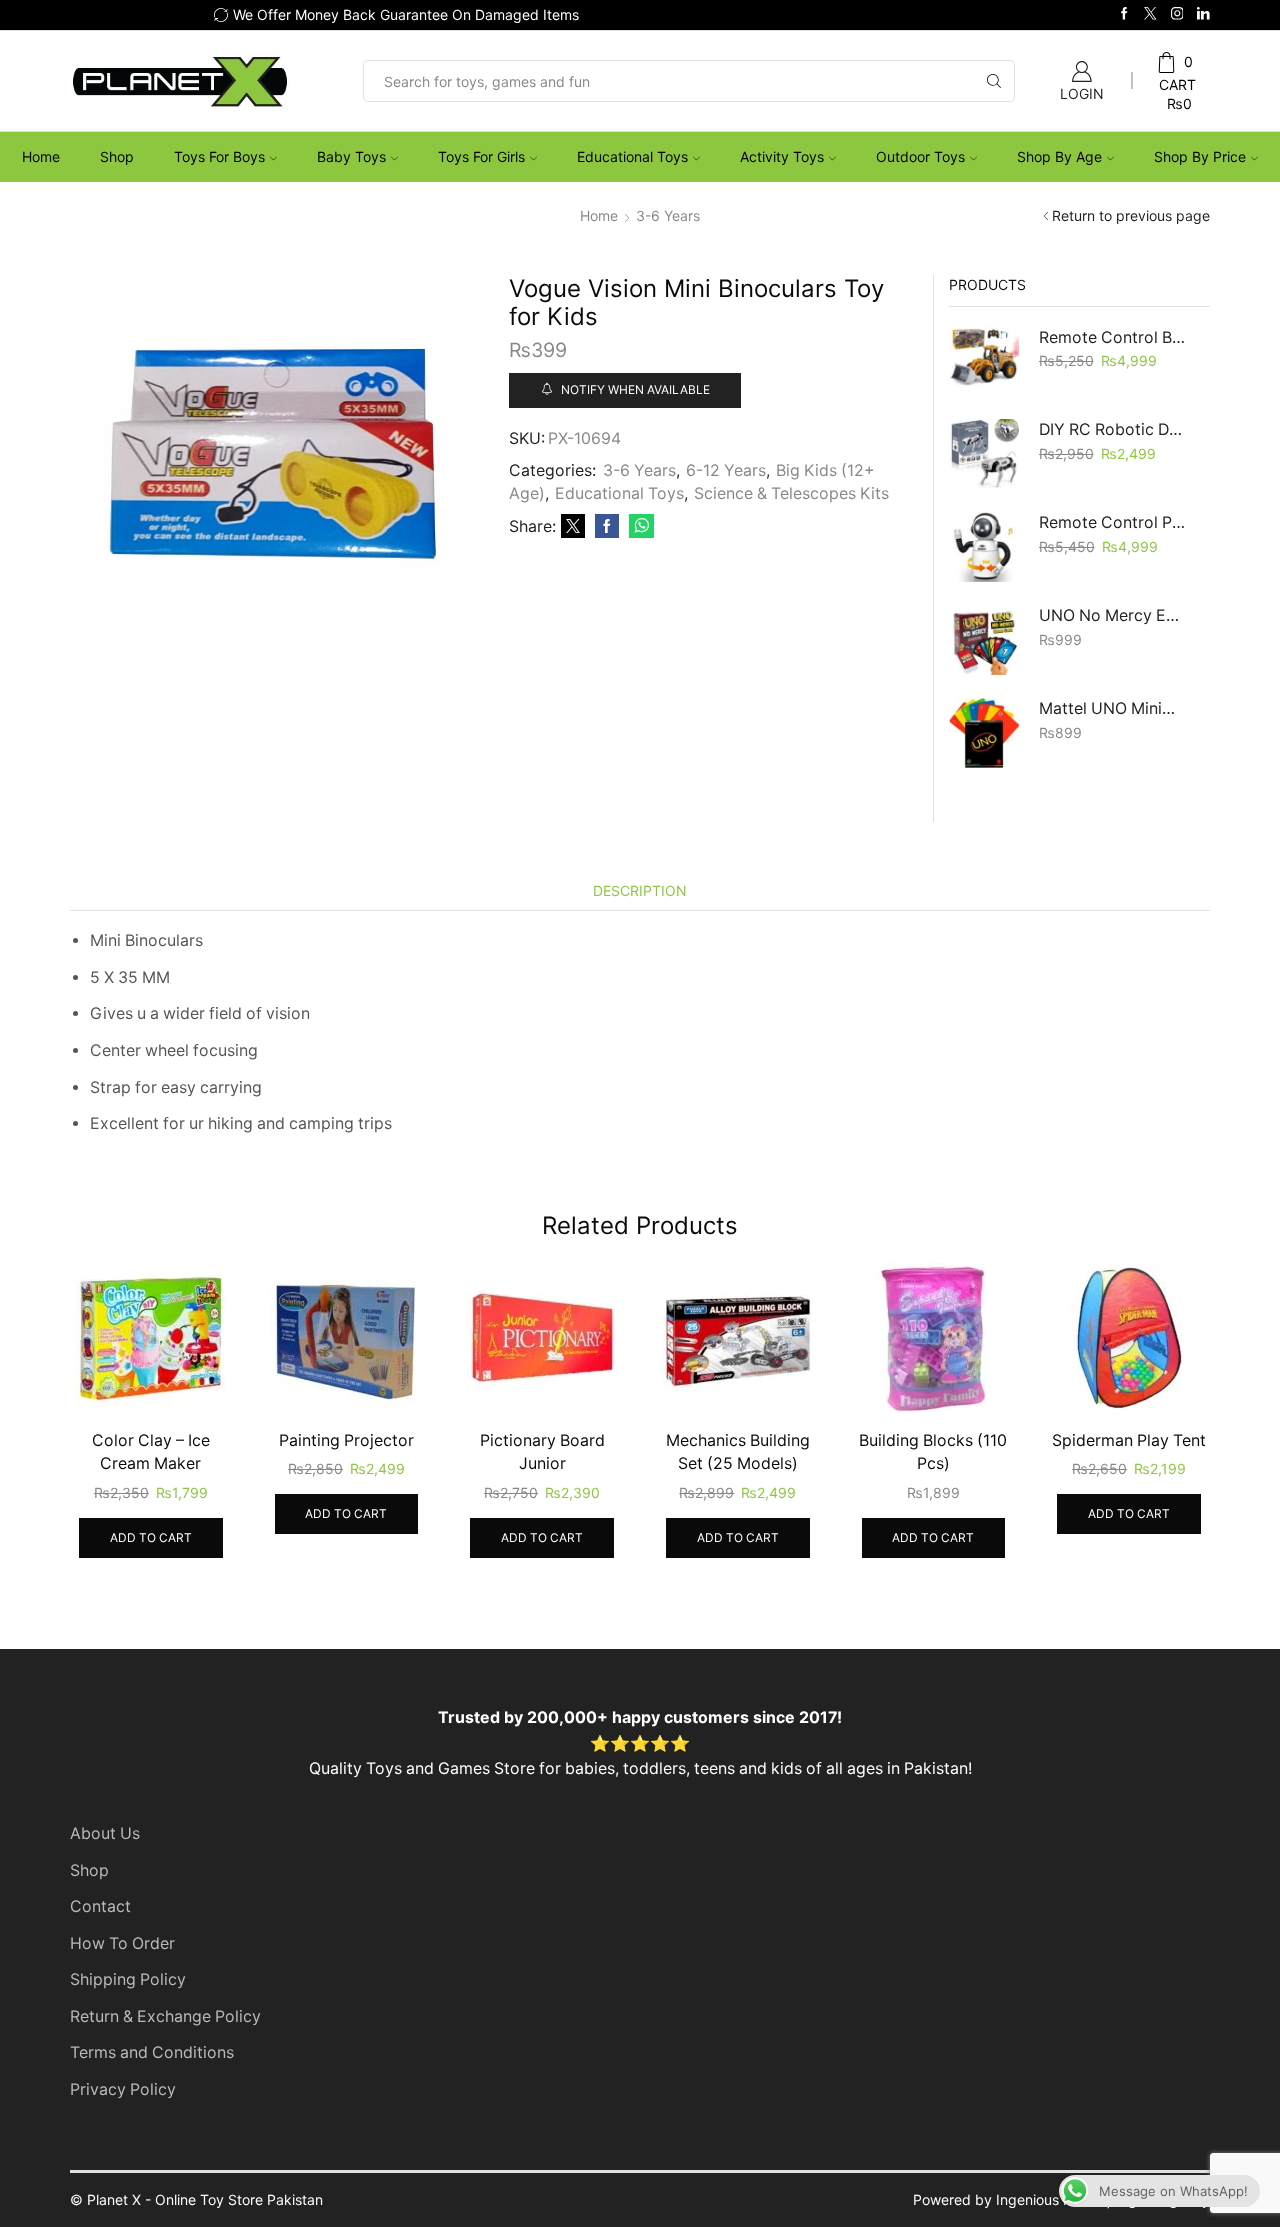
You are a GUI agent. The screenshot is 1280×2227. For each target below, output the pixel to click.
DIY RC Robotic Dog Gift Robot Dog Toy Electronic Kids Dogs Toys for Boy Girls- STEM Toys (1112, 429)
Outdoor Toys (920, 156)
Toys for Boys (219, 156)
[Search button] (994, 81)
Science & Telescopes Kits (791, 493)
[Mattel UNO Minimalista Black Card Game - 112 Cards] (984, 733)
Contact (100, 1906)
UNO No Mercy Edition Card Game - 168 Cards (1112, 615)
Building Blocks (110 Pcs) (933, 1452)
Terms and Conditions (152, 2052)
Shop (117, 156)
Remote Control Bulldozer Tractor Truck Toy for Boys (1112, 337)
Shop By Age (1059, 156)
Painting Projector (346, 1440)
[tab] (640, 890)
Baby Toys (351, 156)
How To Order (122, 1943)
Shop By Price (1200, 156)
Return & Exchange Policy (165, 2016)
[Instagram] (1177, 14)
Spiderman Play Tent (1129, 1440)
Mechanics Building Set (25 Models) (738, 1452)
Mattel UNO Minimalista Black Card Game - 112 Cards (1112, 708)
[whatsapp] (639, 526)
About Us (105, 1833)
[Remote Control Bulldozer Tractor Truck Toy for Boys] (984, 362)
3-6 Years (668, 215)
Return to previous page (1131, 215)
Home (41, 156)
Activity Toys (782, 156)
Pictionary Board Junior (542, 1452)
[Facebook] (1124, 14)
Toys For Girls (481, 156)
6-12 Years (726, 470)
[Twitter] (1150, 14)
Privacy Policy (123, 2089)
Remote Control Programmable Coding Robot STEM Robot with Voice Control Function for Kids (1112, 522)
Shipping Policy (128, 1979)
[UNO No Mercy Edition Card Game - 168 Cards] (984, 640)
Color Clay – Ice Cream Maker (151, 1452)
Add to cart (151, 1537)
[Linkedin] (1203, 14)
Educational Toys (632, 156)
